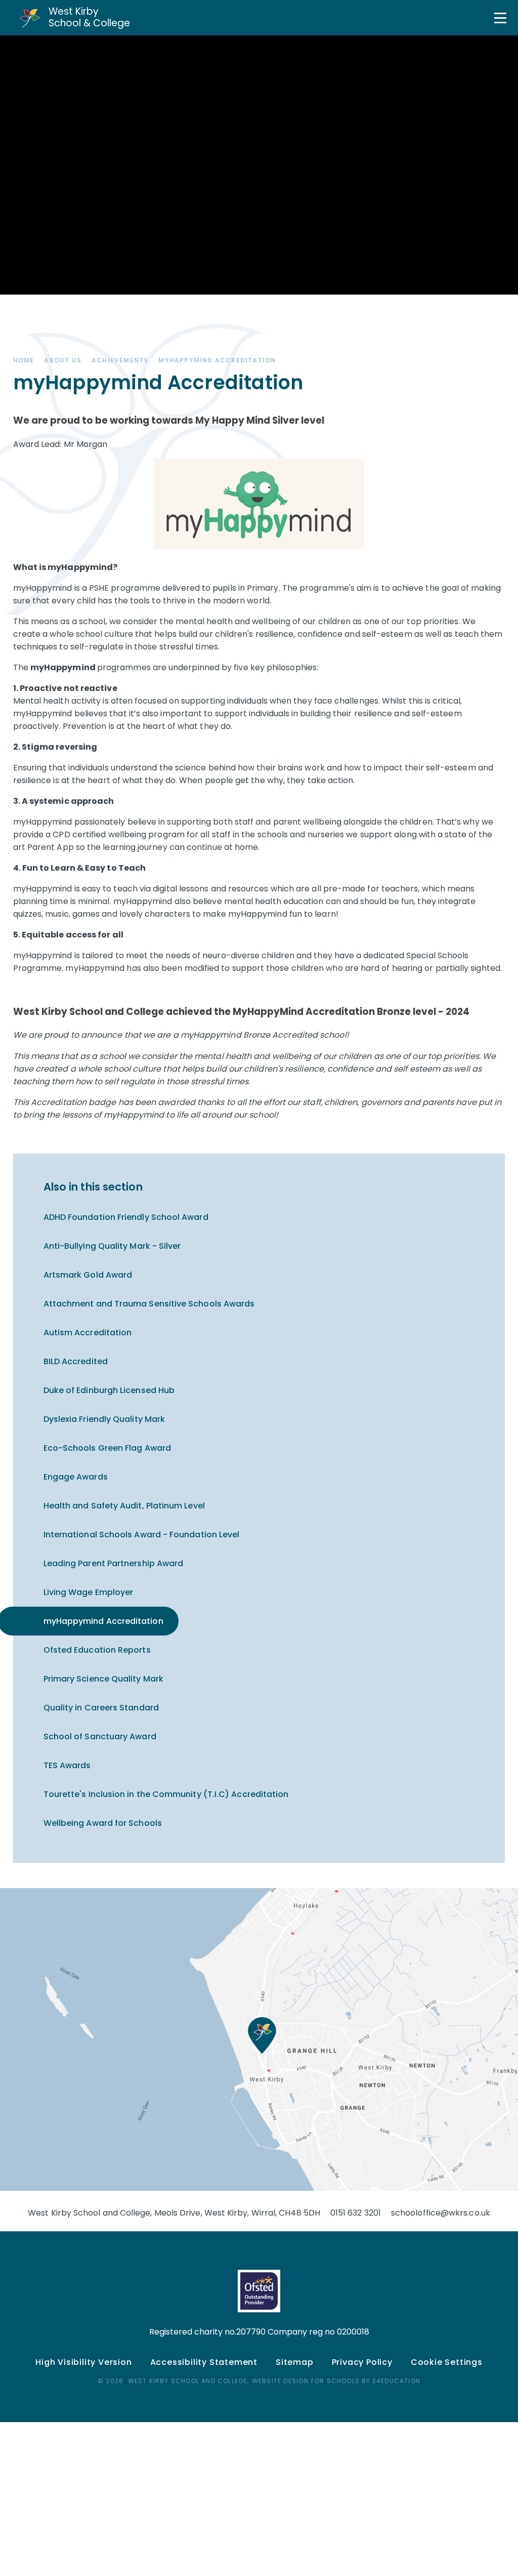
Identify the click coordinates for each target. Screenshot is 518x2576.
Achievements (120, 360)
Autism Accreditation (88, 1333)
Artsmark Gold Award (88, 1275)
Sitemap (295, 2362)
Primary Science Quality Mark (103, 1679)
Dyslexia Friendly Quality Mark (104, 1419)
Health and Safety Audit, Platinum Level (124, 1506)
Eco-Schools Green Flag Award (107, 1448)
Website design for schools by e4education (336, 2381)
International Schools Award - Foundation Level (142, 1535)
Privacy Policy (362, 2362)
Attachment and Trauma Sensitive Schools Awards (149, 1304)
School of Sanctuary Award (100, 1736)
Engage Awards (76, 1477)
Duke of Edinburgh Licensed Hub (109, 1390)
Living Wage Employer (89, 1592)
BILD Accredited (76, 1361)
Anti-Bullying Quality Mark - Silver (112, 1246)
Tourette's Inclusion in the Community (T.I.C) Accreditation (166, 1794)
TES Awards (67, 1765)
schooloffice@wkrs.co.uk (441, 2213)
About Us (63, 360)
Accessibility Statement (204, 2362)
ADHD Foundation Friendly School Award (126, 1217)
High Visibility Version (83, 2362)
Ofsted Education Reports (97, 1650)
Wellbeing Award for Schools (103, 1823)
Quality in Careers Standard (101, 1708)
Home (24, 360)
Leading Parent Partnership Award (114, 1563)
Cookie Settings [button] (447, 2362)
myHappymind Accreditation (217, 360)
